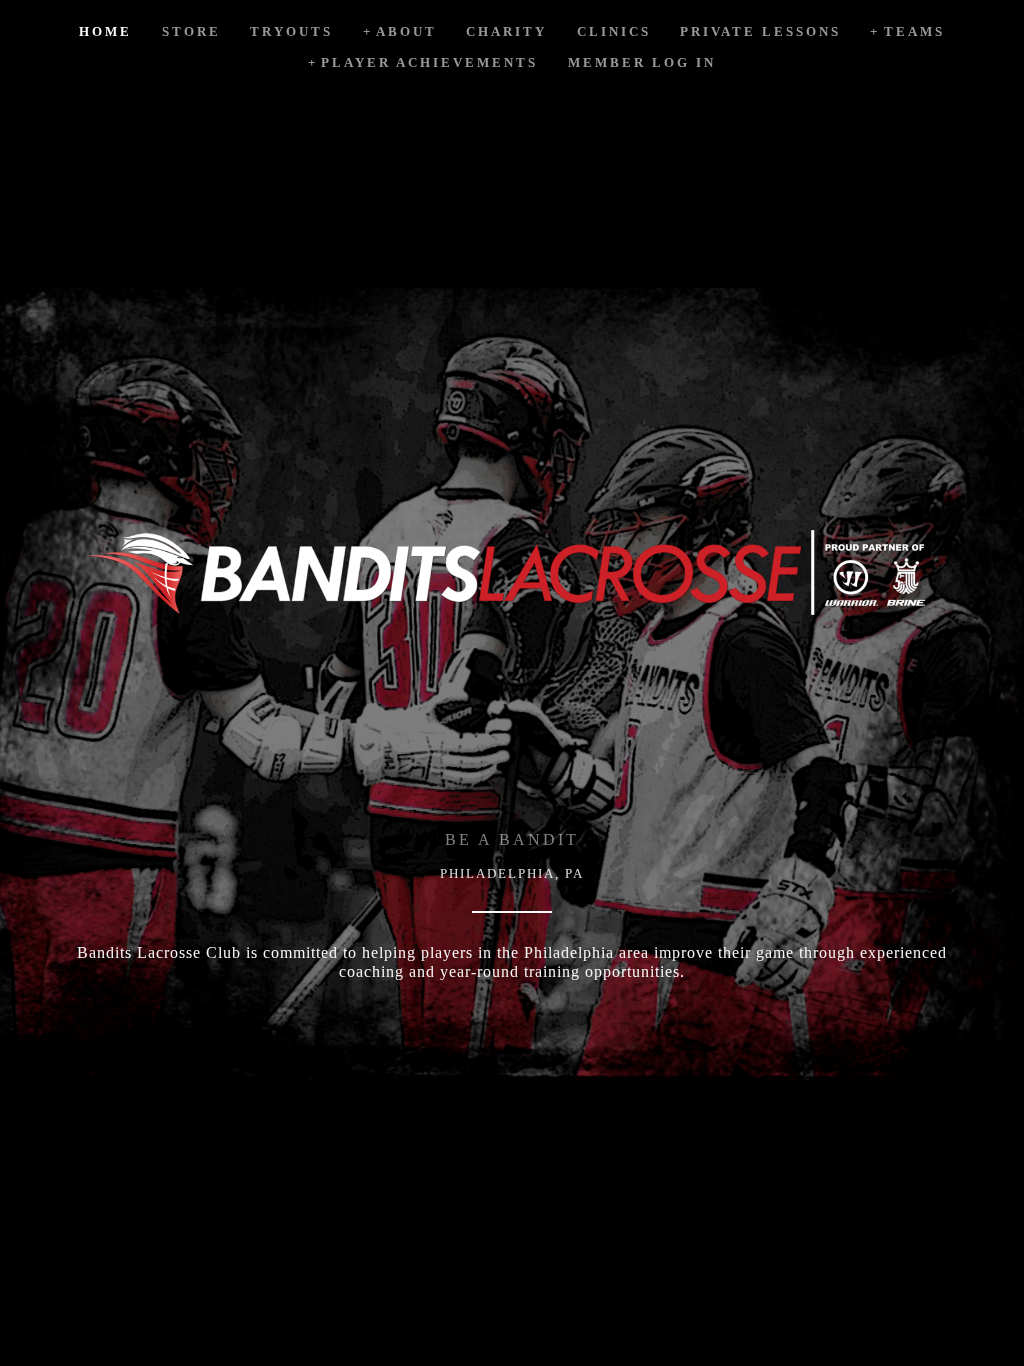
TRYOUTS (291, 31)
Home (105, 31)
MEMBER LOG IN (642, 62)
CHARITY (506, 31)
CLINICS (614, 31)
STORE (191, 31)
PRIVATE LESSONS (760, 31)
